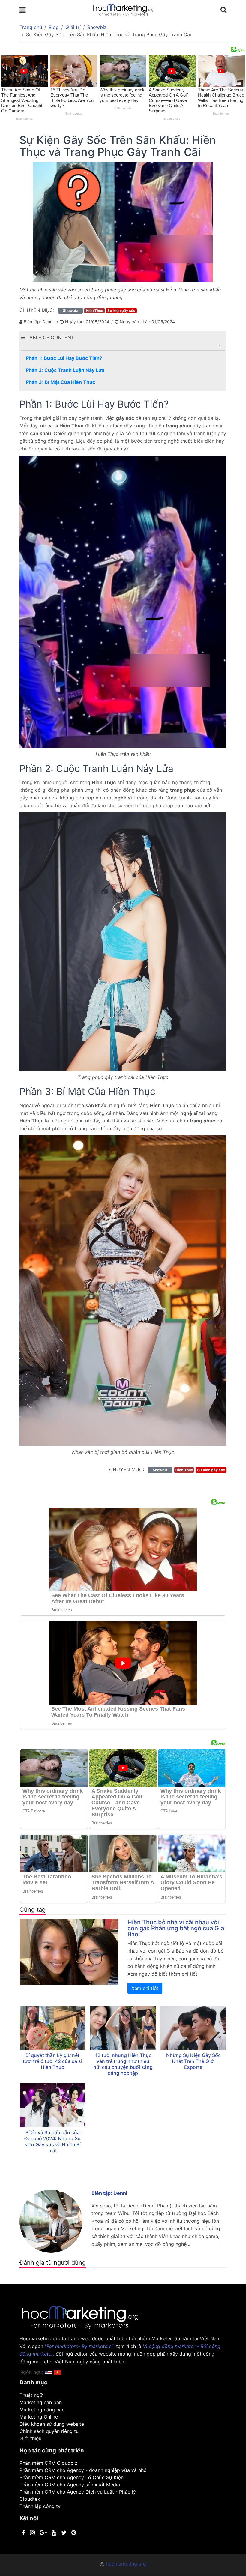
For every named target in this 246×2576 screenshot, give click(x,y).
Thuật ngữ (31, 2395)
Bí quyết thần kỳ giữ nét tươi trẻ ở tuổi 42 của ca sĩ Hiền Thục (53, 2061)
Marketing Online (39, 2417)
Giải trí (73, 27)
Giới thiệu (30, 2438)
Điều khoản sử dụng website (52, 2424)
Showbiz (97, 27)
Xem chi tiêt (145, 1988)
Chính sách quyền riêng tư (49, 2431)
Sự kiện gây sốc (121, 311)
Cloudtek (30, 2499)
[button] (219, 345)
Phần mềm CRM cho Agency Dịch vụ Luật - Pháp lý (78, 2492)
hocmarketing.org (126, 2564)
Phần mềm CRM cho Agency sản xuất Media (70, 2485)
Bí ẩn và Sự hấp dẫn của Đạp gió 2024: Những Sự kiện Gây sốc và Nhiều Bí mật (52, 2141)
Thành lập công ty (40, 2506)
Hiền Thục (94, 311)
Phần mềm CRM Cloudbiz (48, 2463)
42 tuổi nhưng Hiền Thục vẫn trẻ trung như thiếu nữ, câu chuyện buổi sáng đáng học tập (123, 2064)
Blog (54, 27)
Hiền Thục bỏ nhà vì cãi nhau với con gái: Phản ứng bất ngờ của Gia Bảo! (176, 1928)
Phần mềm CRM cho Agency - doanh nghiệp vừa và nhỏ (83, 2470)
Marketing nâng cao (42, 2410)
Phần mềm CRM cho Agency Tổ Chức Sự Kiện (72, 2477)
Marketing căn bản (41, 2402)
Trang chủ (31, 27)
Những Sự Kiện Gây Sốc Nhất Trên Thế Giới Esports (193, 2061)
